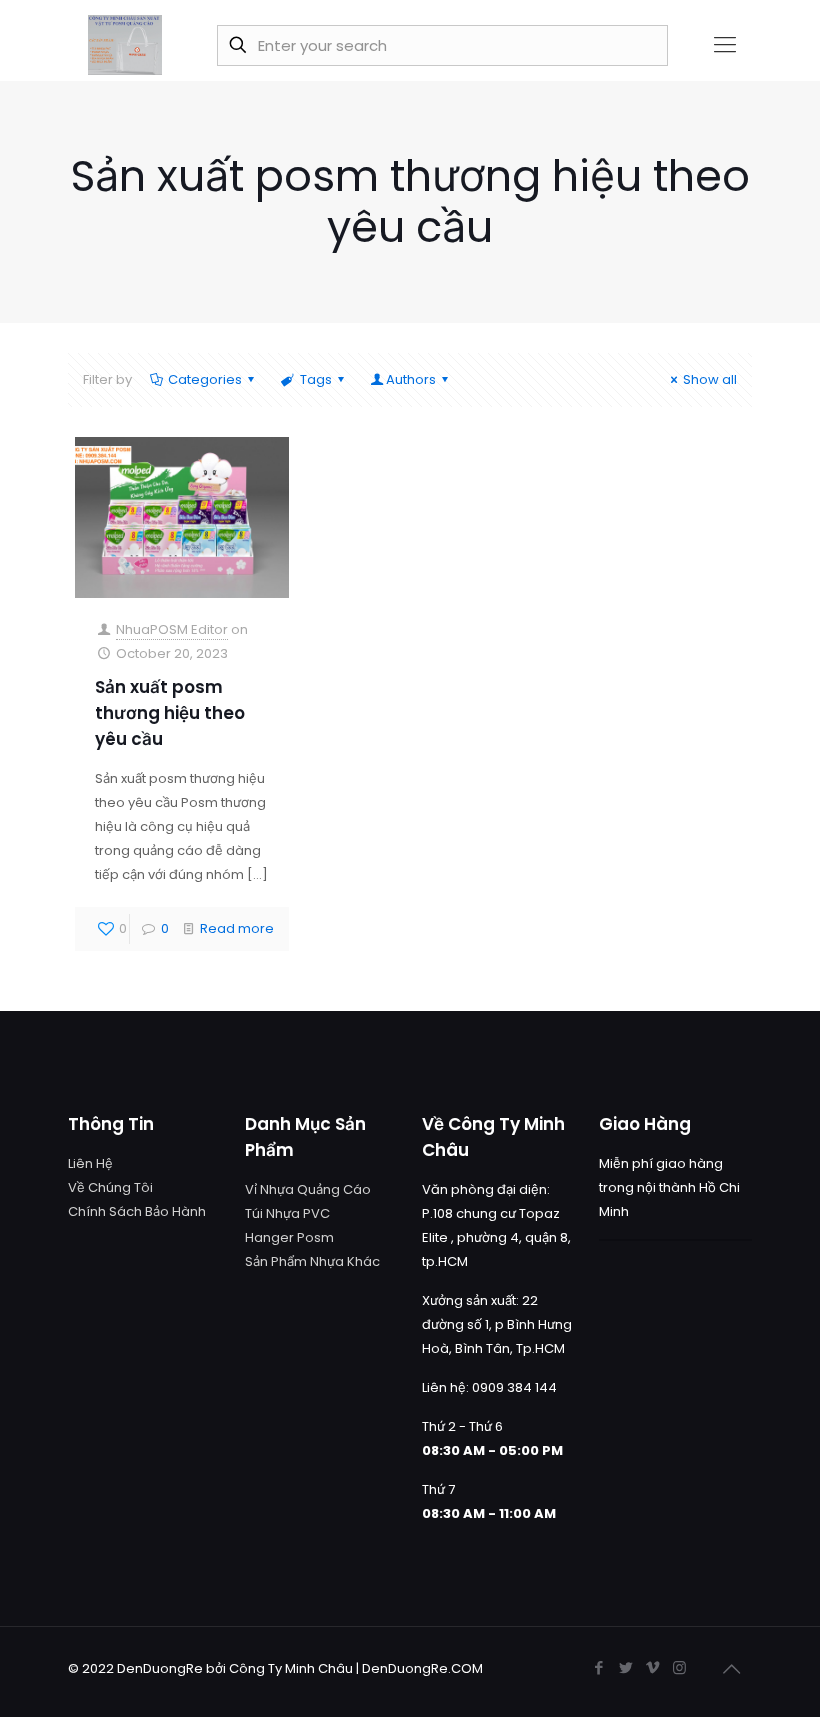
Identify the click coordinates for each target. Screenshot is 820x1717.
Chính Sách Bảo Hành (137, 1211)
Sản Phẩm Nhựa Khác (312, 1261)
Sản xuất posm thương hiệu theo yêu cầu (170, 713)
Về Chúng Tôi (110, 1187)
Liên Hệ (90, 1163)
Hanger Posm (289, 1237)
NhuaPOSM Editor (172, 629)
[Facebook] (598, 1667)
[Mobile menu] (725, 45)
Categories (205, 379)
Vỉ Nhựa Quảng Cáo (308, 1189)
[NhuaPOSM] (125, 45)
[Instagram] (679, 1667)
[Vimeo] (652, 1667)
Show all (710, 379)
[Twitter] (625, 1667)
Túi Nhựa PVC (287, 1213)
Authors (411, 379)
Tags (316, 379)
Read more (237, 928)
